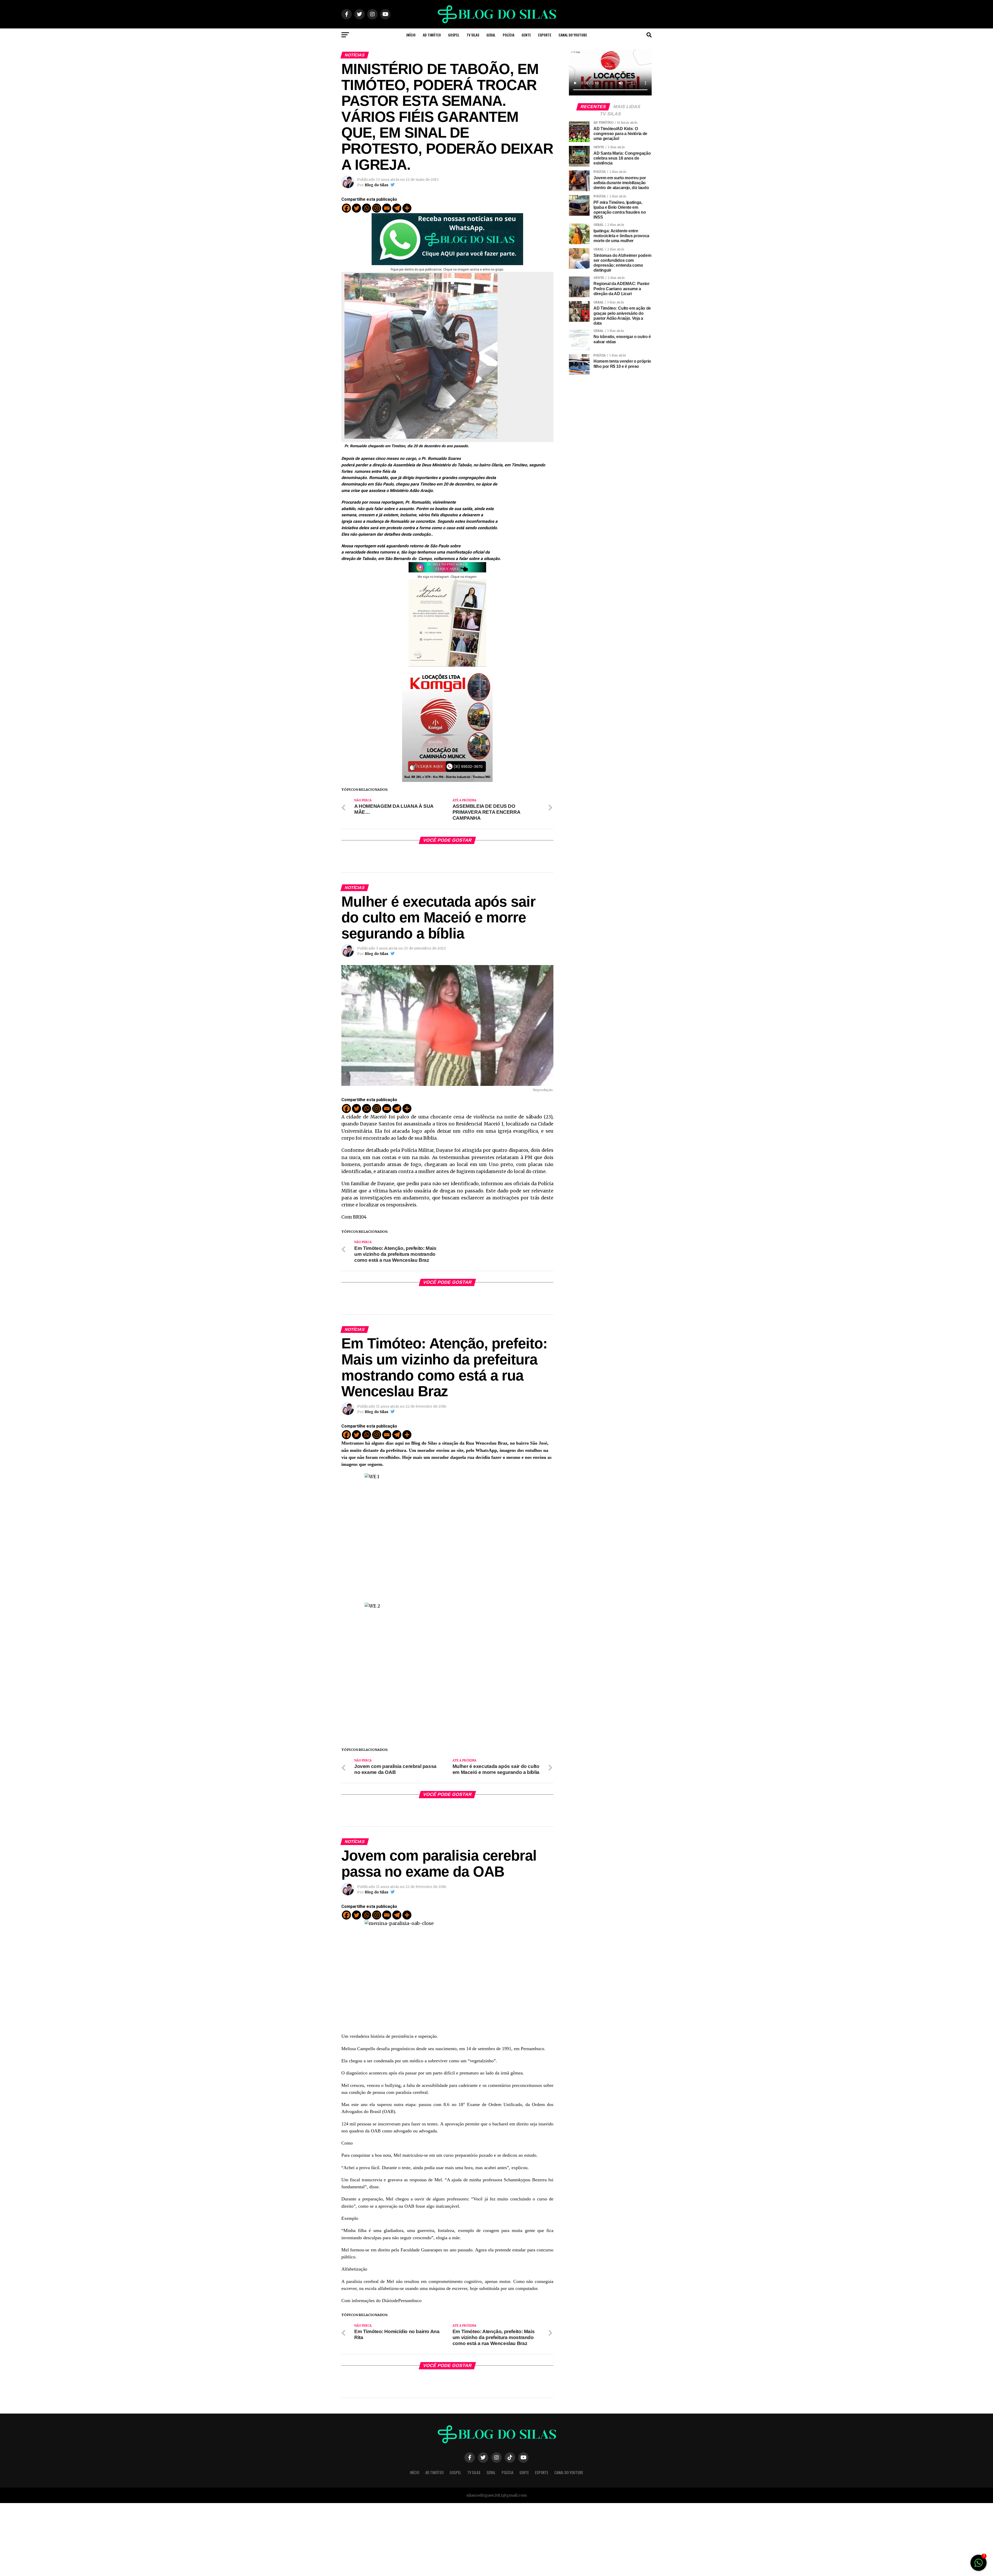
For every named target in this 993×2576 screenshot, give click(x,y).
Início (411, 35)
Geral (491, 35)
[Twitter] (356, 208)
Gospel (454, 35)
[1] (979, 2565)
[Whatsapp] (367, 208)
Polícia (509, 35)
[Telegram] (397, 208)
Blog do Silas (377, 185)
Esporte (545, 35)
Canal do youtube (573, 35)
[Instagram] (377, 208)
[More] (407, 208)
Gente (526, 35)
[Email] (387, 208)
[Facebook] (346, 208)
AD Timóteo (432, 35)
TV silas (473, 35)
